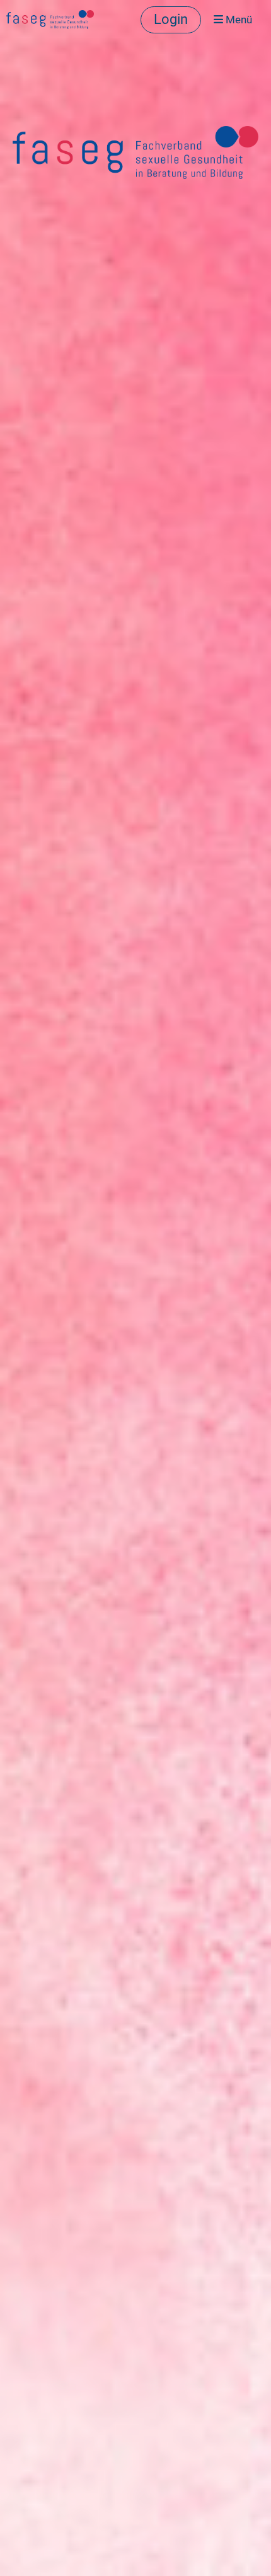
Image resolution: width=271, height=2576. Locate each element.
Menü (238, 20)
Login (171, 19)
